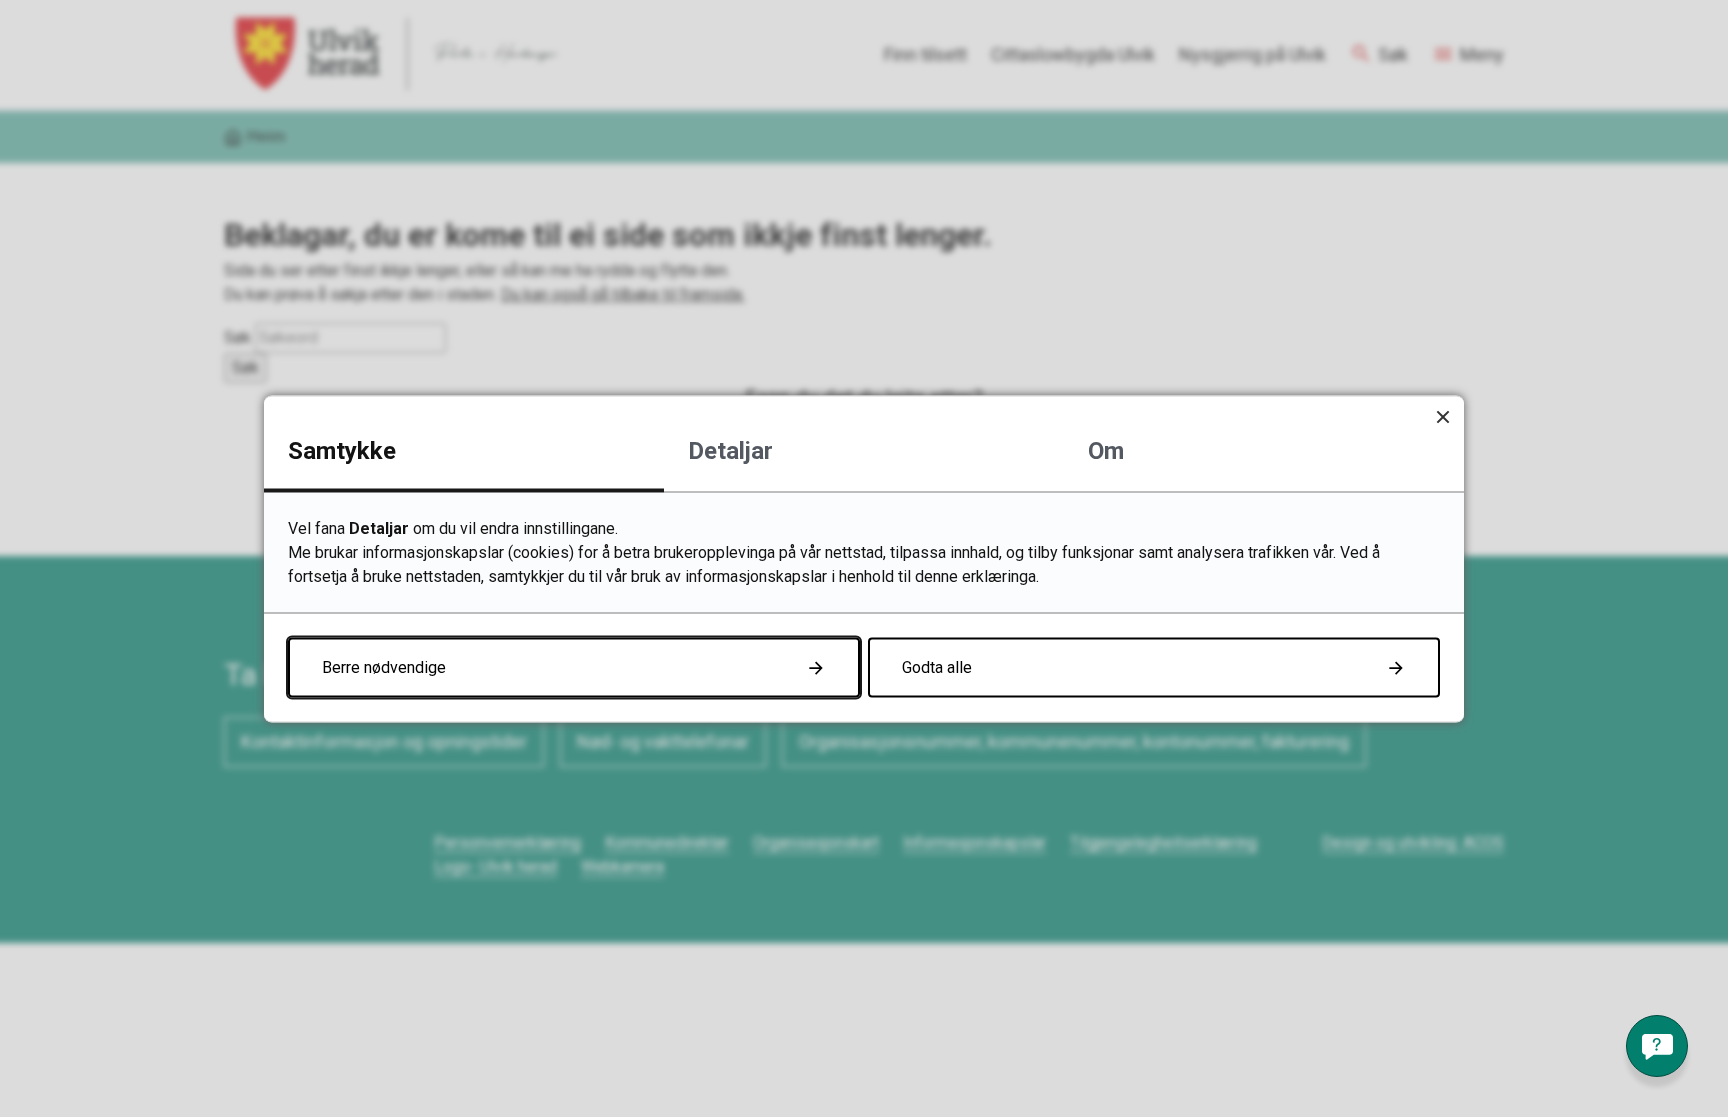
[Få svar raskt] (1657, 1046)
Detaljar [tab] (730, 450)
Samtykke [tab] (342, 450)
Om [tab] (1106, 450)
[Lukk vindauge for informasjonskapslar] (1442, 416)
